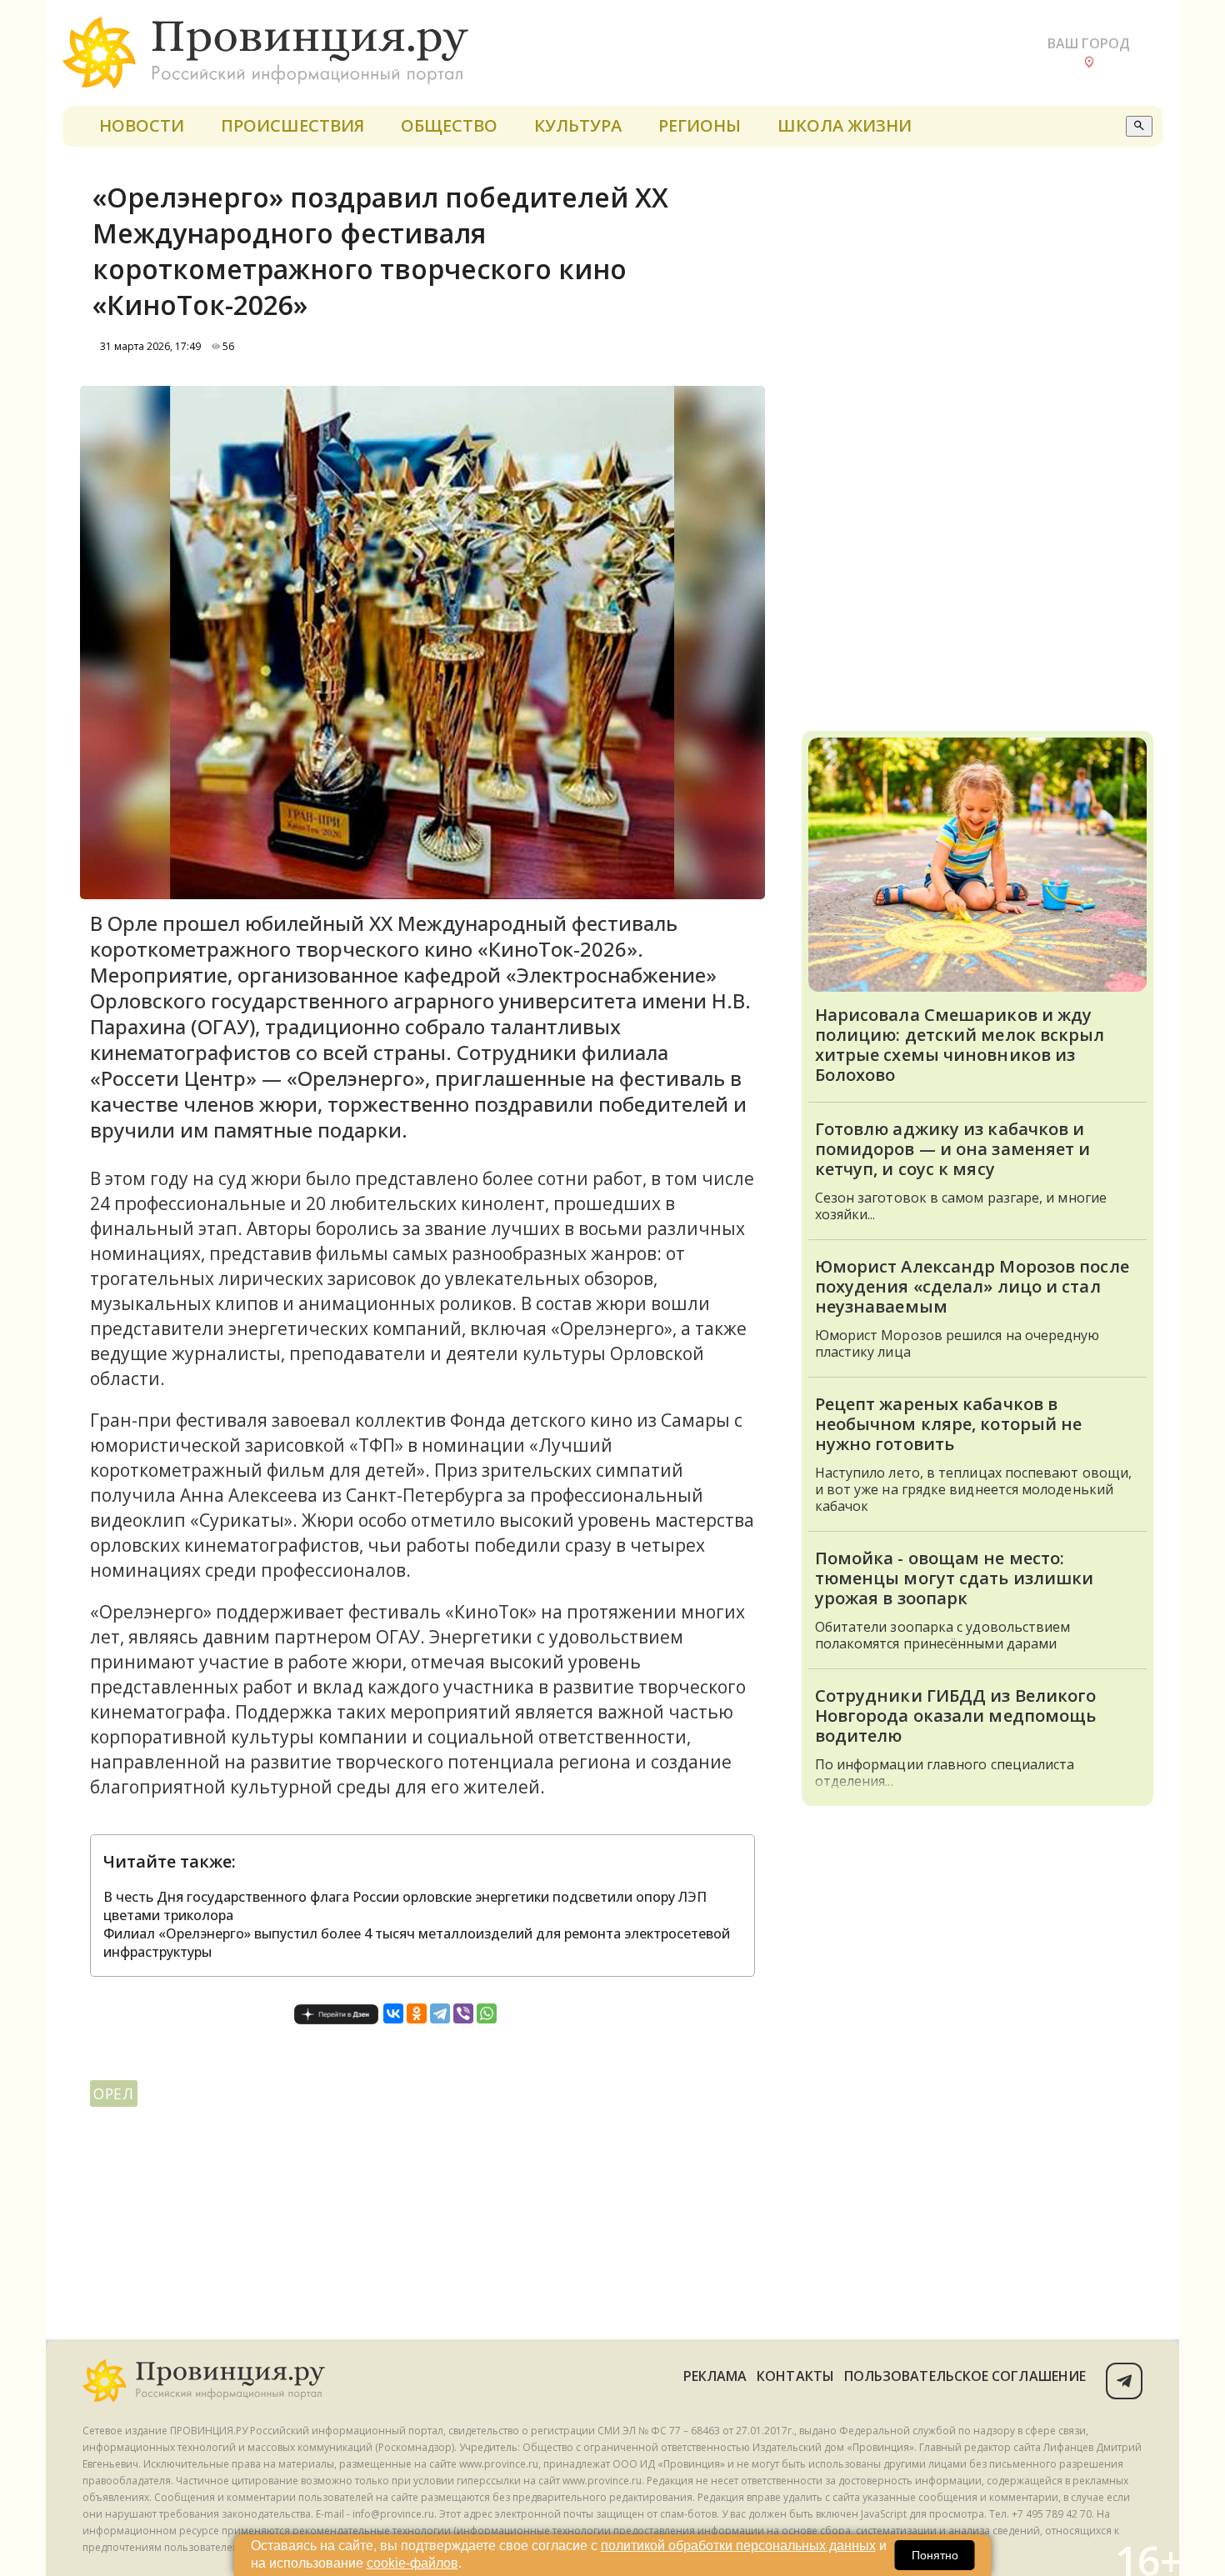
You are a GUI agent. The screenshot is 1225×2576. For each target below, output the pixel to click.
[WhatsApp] (487, 2013)
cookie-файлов (412, 2563)
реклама (715, 2376)
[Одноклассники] (417, 2013)
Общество (449, 125)
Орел (114, 2093)
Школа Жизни (845, 125)
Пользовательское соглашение (965, 2376)
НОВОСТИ (142, 125)
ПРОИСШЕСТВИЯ (292, 125)
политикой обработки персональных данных (738, 2546)
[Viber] (463, 2013)
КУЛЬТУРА (578, 125)
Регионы (700, 125)
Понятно (935, 2555)
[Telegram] (440, 2013)
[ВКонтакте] (393, 2013)
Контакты (795, 2376)
